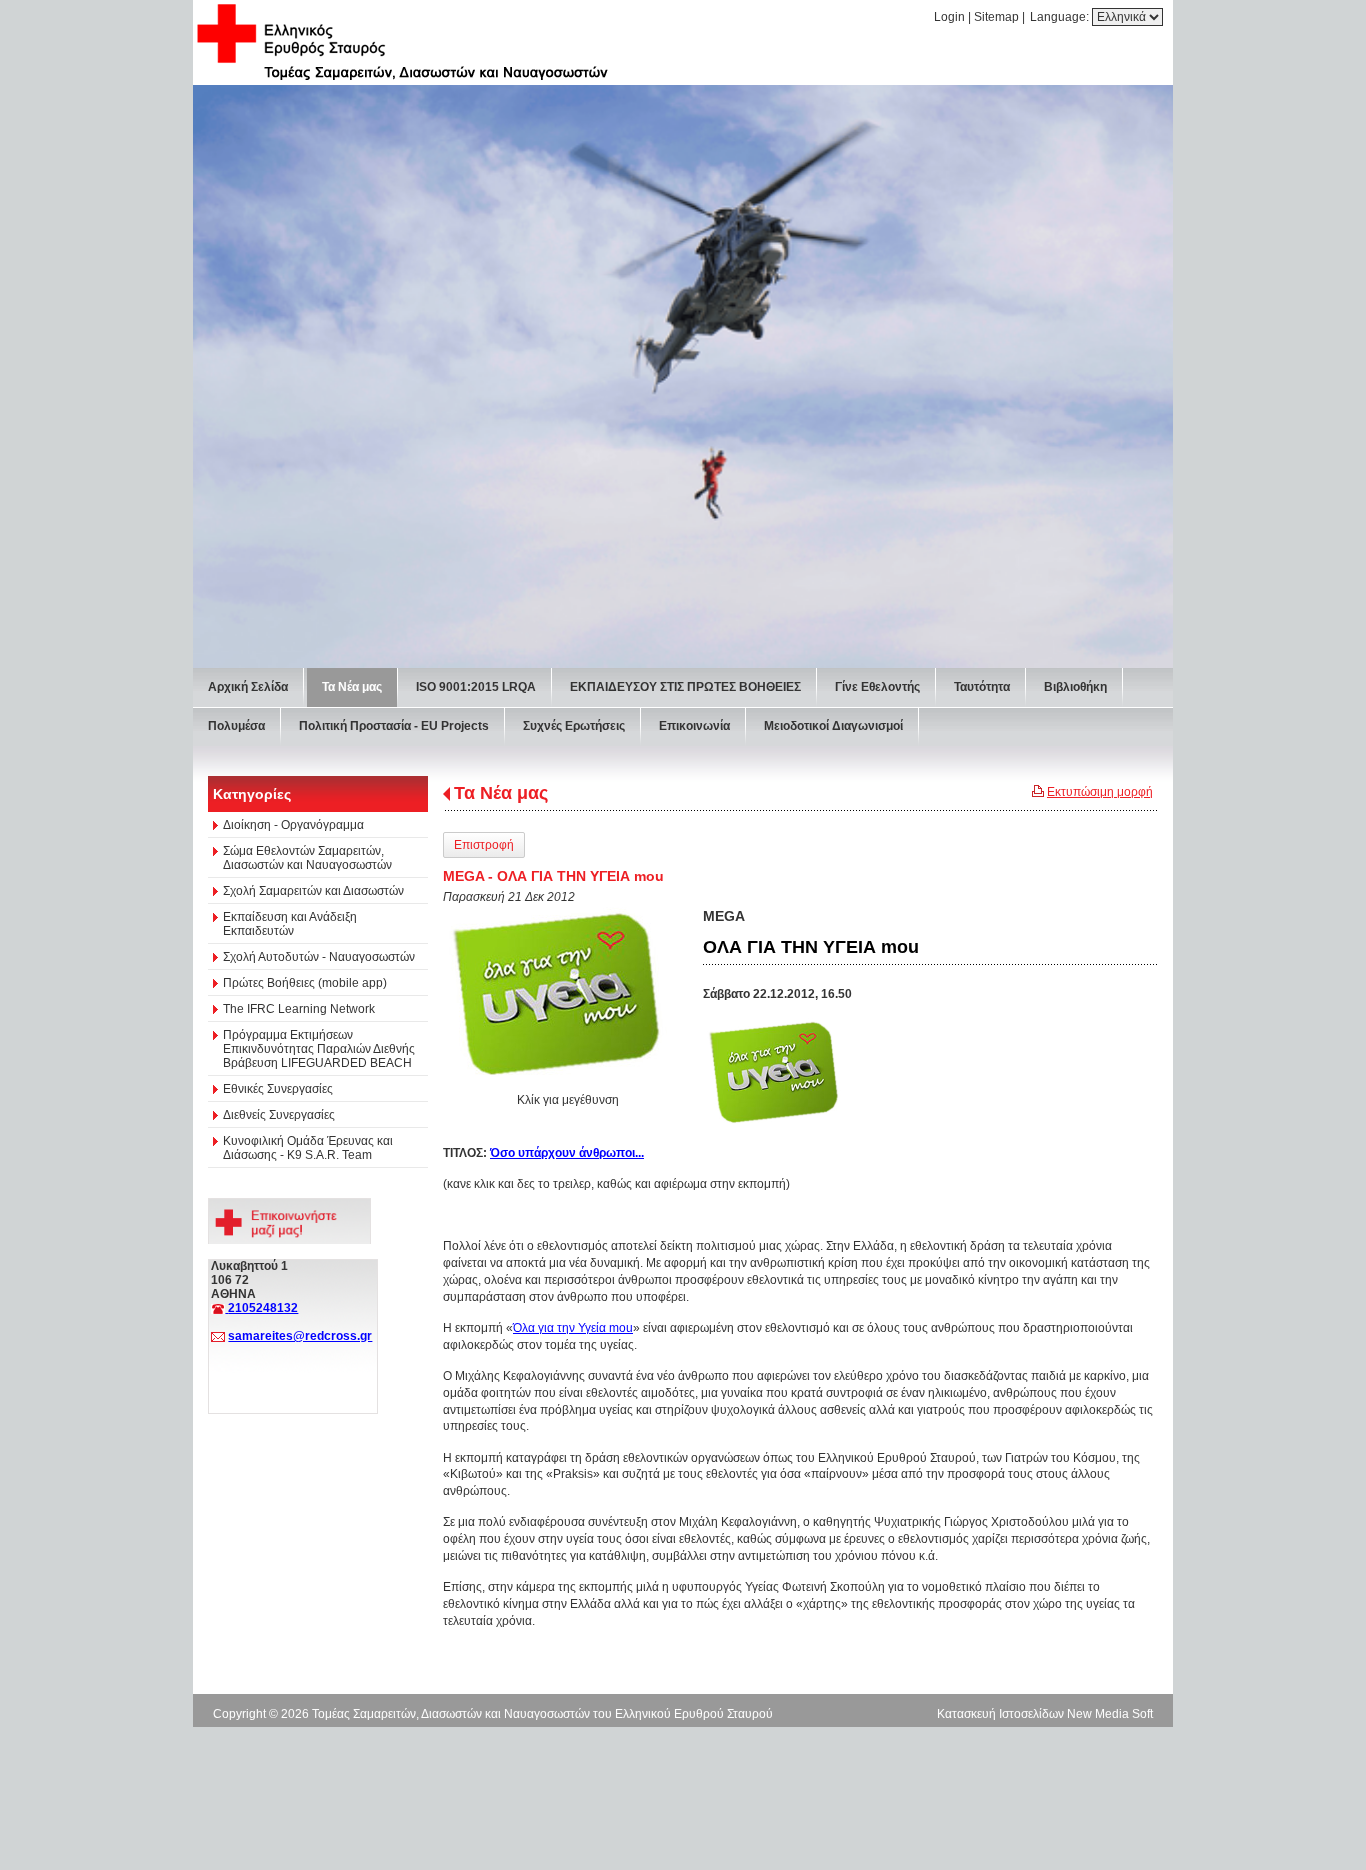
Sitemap (996, 17)
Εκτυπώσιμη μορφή (1100, 792)
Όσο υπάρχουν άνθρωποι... (567, 1153)
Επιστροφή (484, 845)
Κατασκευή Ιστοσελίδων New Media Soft (1045, 1714)
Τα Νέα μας (501, 793)
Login (949, 17)
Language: (1061, 17)
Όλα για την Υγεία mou (573, 1328)
